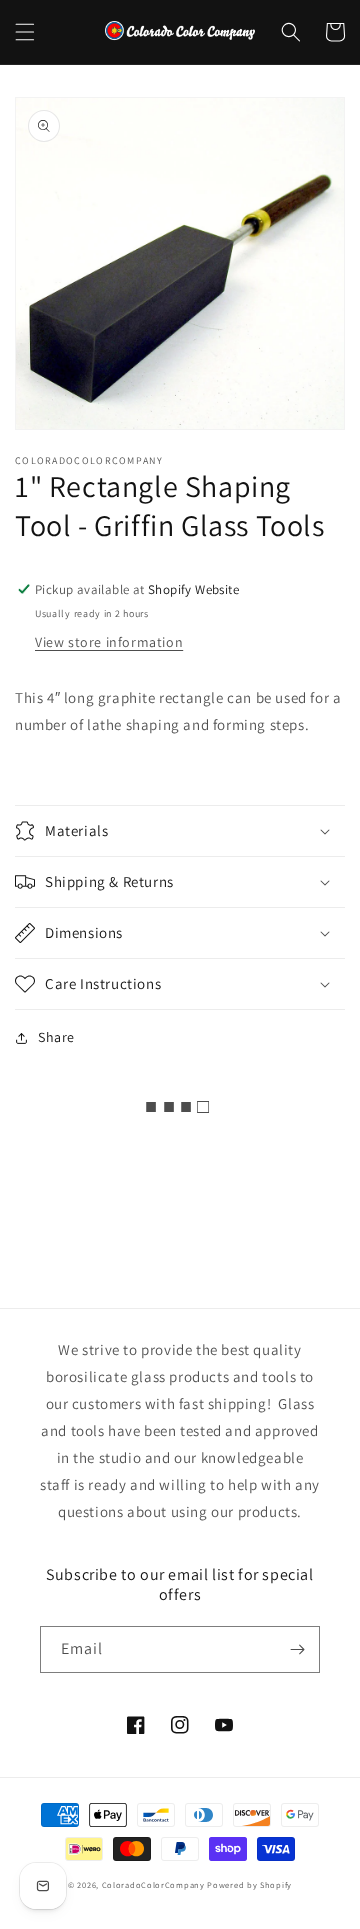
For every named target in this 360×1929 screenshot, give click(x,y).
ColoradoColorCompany (153, 1884)
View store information (109, 642)
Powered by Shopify (249, 1884)
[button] (25, 32)
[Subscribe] (297, 1649)
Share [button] (56, 1037)
